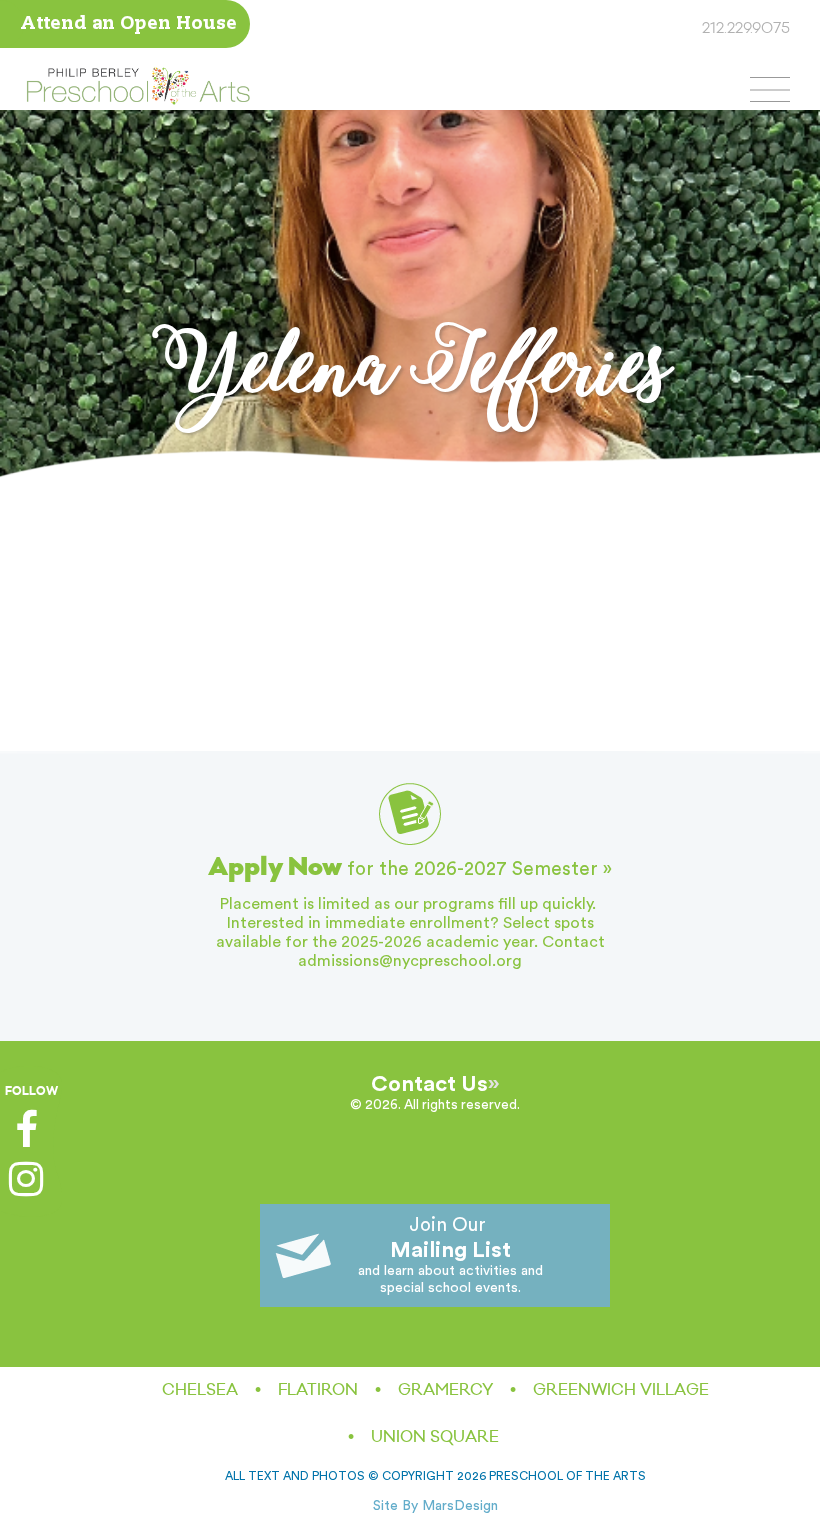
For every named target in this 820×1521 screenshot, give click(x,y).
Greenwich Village (621, 1390)
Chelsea (200, 1390)
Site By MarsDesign (435, 1506)
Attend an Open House (128, 24)
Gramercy (445, 1390)
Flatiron (318, 1390)
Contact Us (429, 1084)
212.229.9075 (746, 29)
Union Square (435, 1437)
